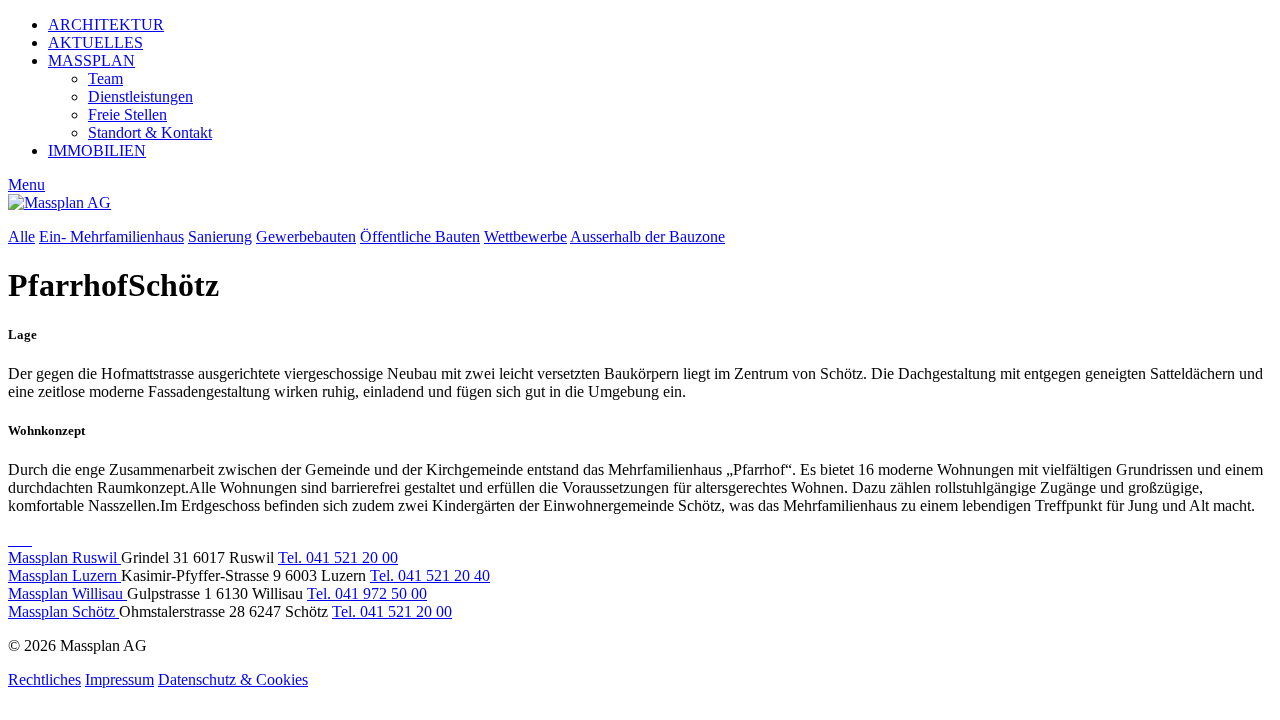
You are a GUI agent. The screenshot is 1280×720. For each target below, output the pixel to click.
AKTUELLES (95, 42)
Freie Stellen (127, 114)
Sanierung (220, 236)
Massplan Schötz (63, 611)
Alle (21, 236)
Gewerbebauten (306, 236)
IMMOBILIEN (97, 150)
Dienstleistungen (140, 96)
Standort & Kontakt (150, 132)
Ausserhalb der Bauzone (647, 236)
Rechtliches (44, 679)
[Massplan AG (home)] (59, 202)
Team (105, 78)
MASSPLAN (91, 60)
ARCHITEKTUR (106, 24)
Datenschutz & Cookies (233, 679)
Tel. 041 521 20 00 (392, 611)
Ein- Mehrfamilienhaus (111, 236)
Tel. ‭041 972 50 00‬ (367, 593)
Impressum (119, 679)
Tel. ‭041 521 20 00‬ (338, 557)
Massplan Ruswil (64, 557)
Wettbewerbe (525, 236)
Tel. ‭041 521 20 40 (430, 575)
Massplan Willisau (67, 593)
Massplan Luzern (64, 575)
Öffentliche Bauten (420, 236)
